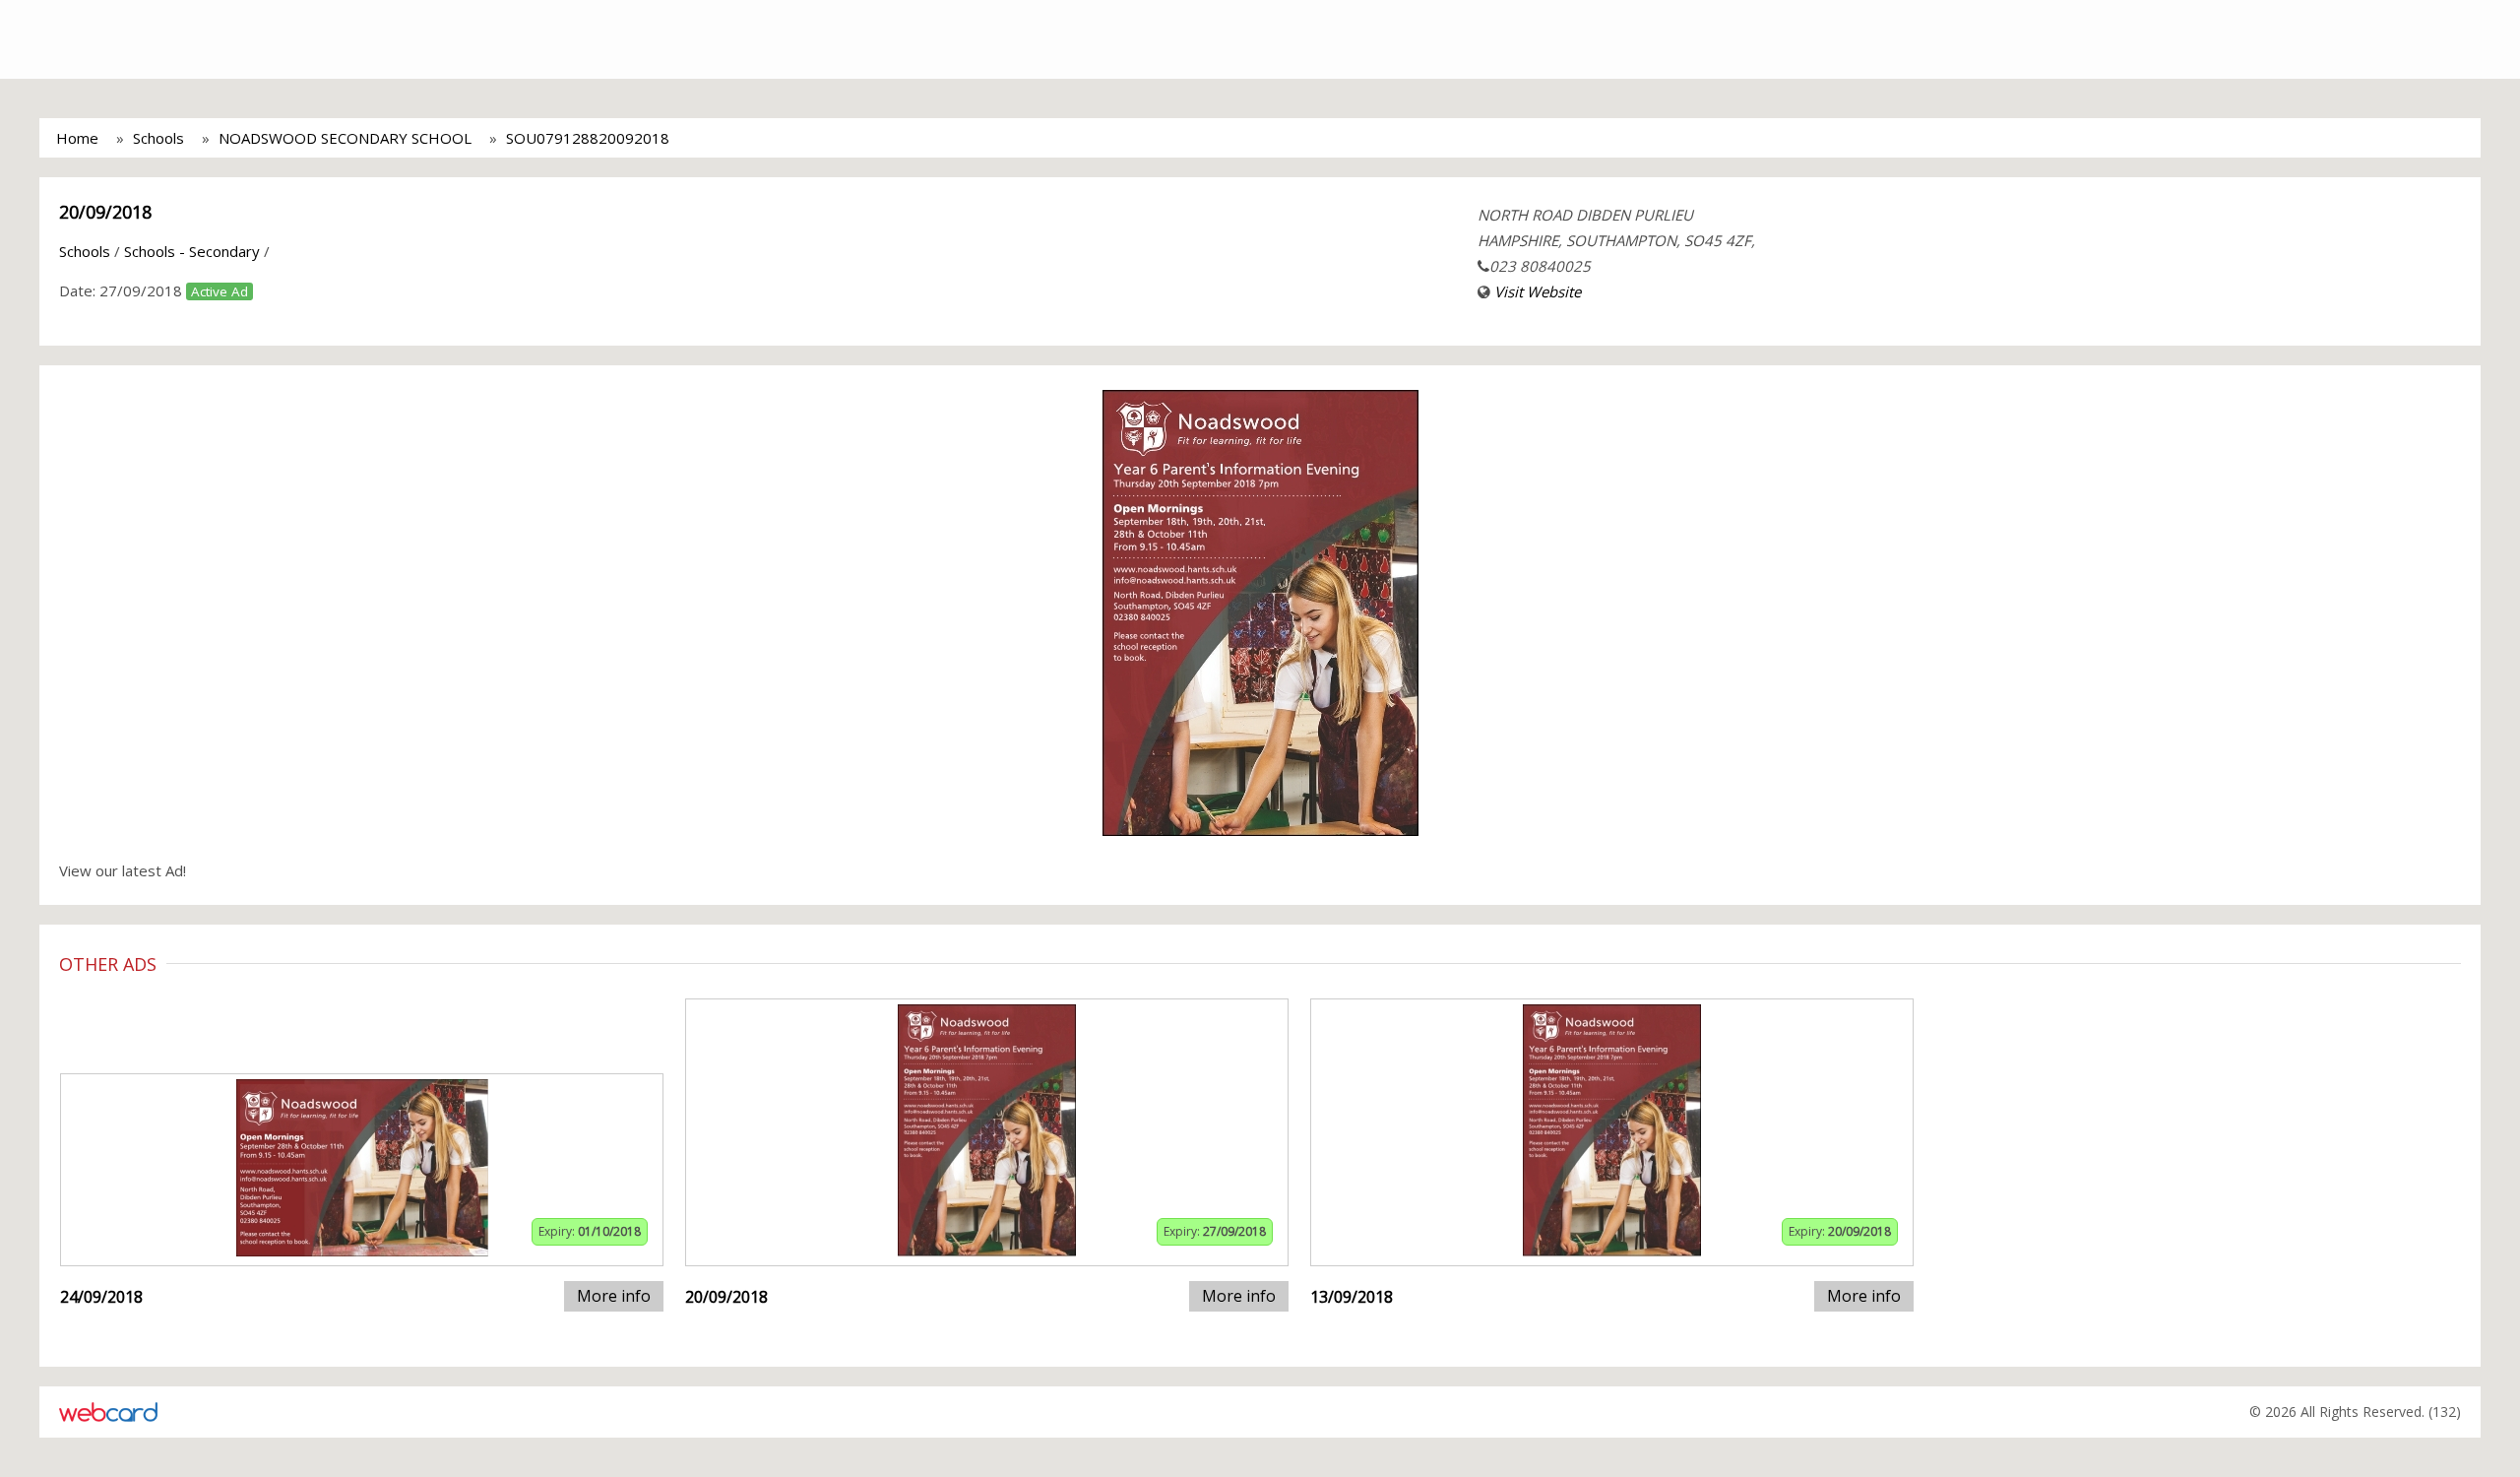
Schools (158, 138)
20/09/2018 (105, 212)
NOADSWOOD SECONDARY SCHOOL (345, 138)
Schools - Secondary (192, 251)
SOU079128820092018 (588, 138)
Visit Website (1538, 291)
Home (77, 138)
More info (614, 1296)
